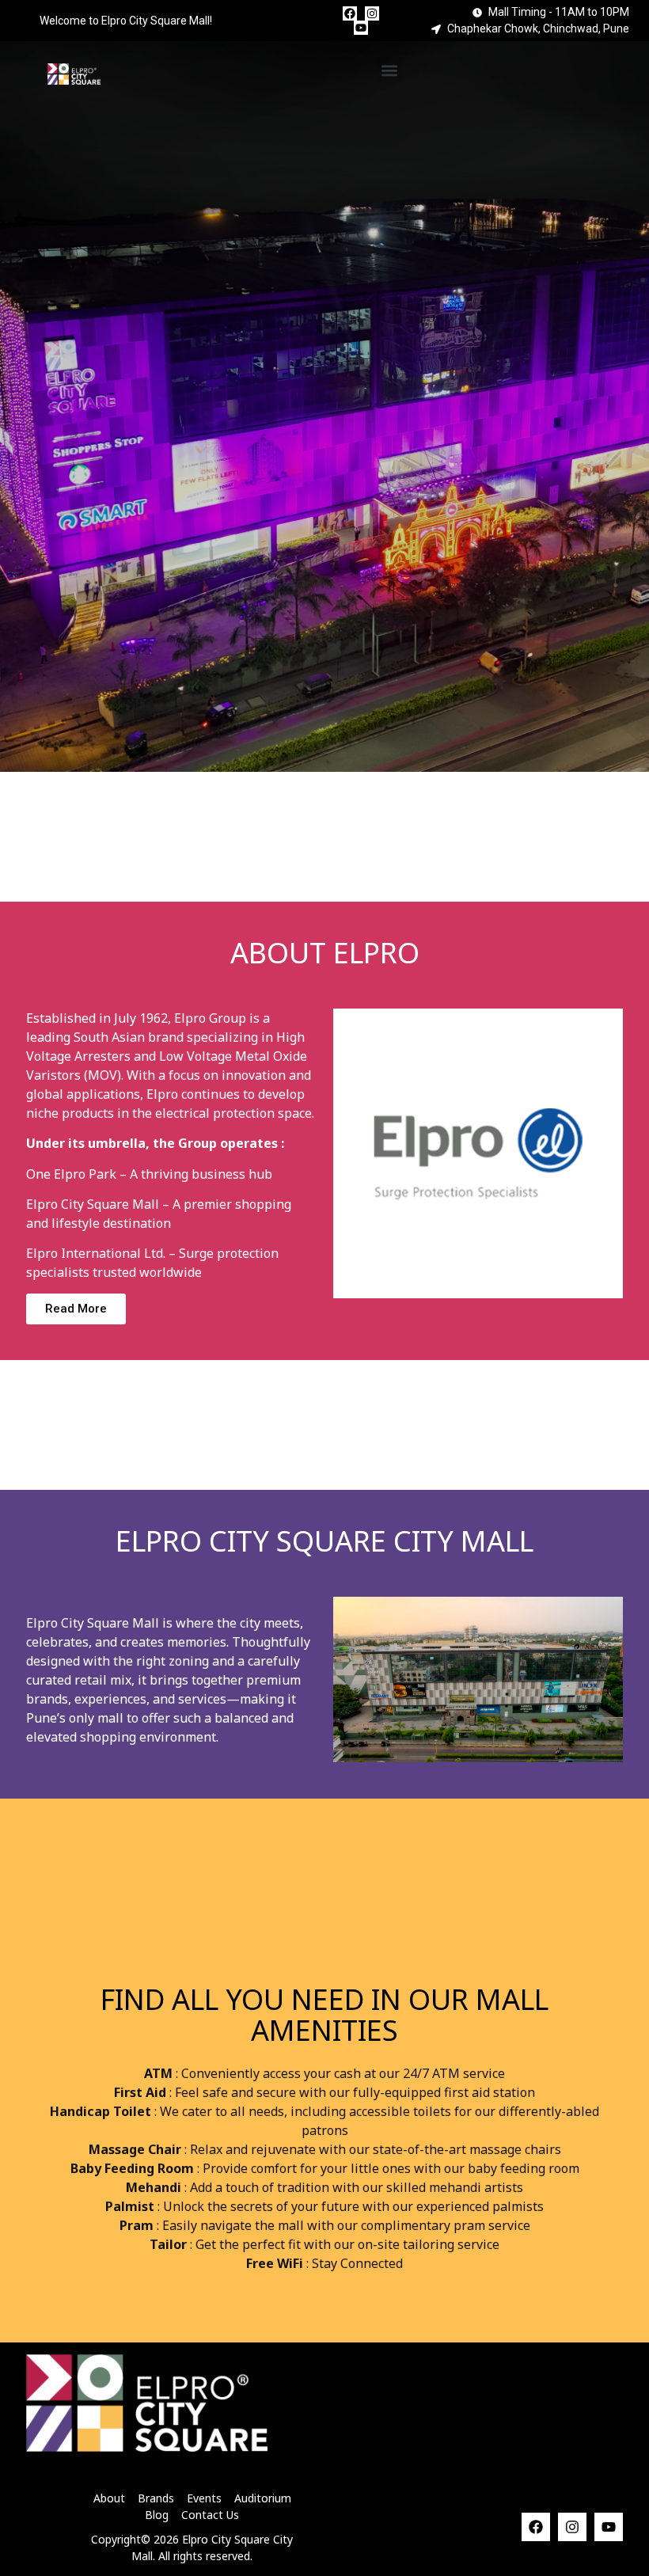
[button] (390, 70)
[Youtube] (361, 28)
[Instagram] (372, 13)
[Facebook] (350, 13)
